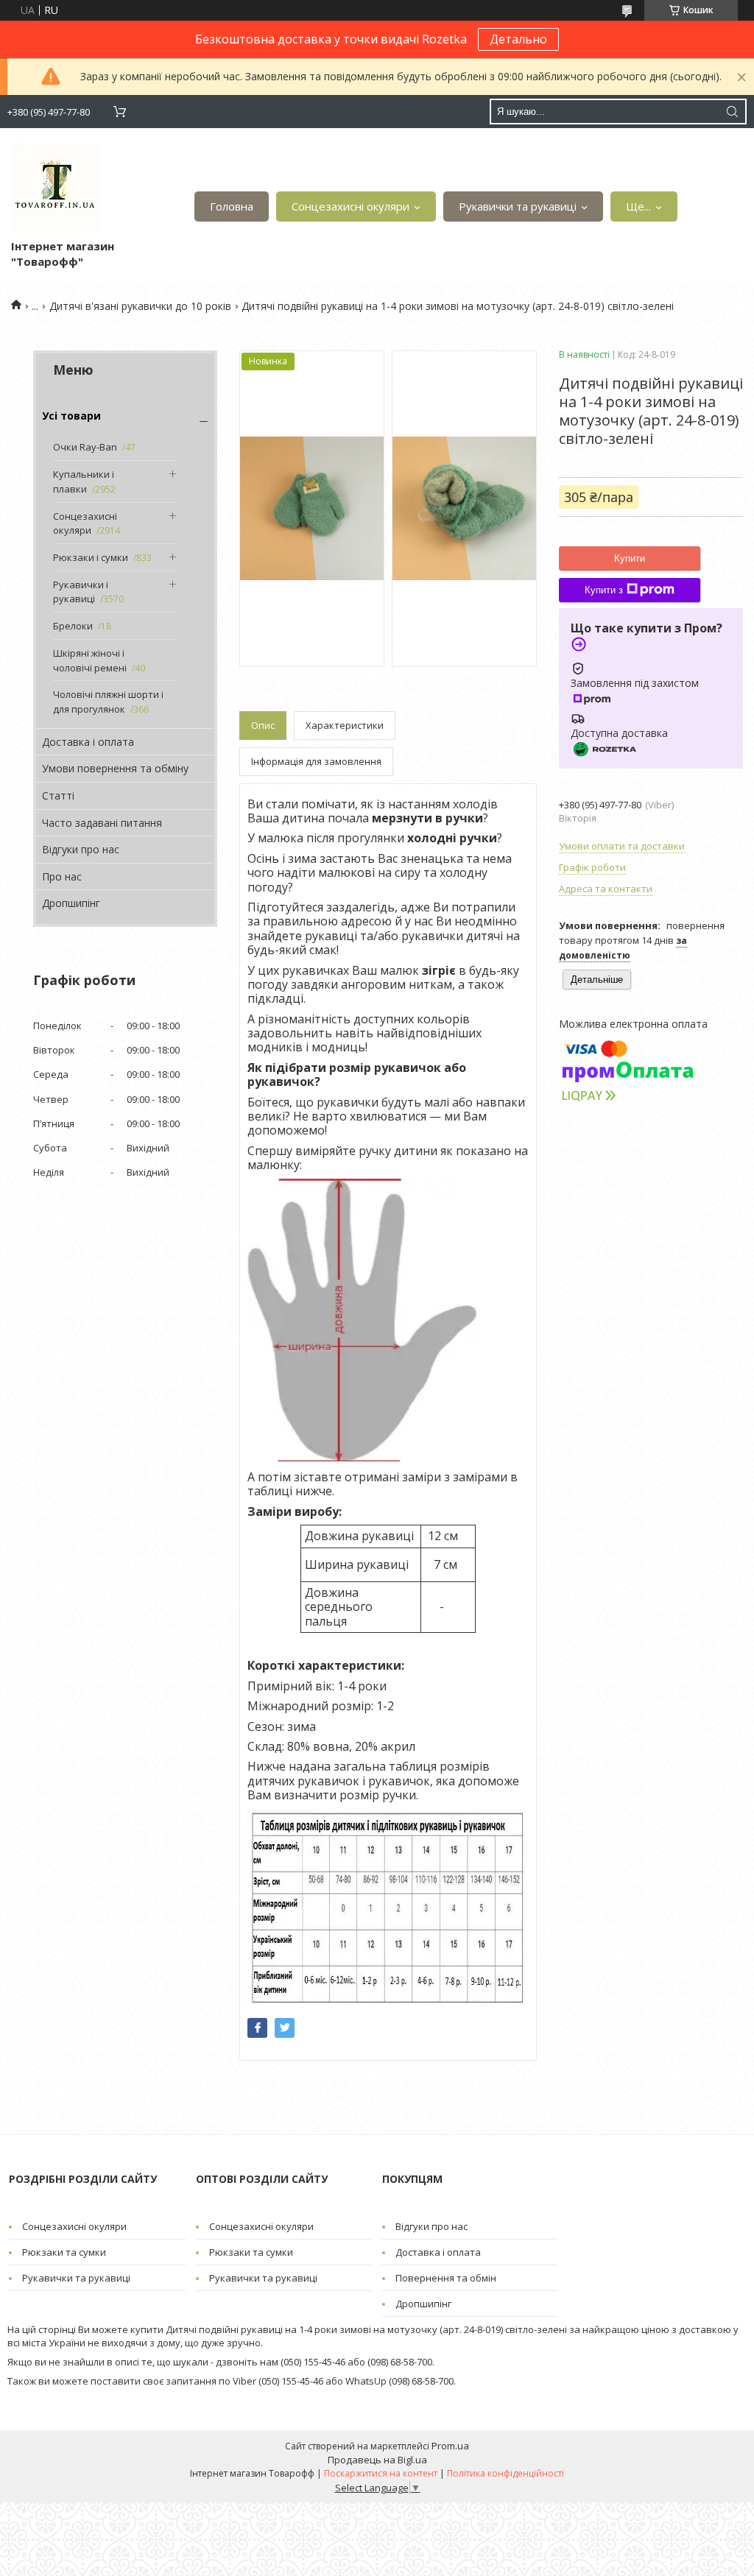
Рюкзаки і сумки (91, 557)
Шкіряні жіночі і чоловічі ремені (90, 660)
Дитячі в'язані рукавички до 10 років (140, 306)
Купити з (604, 590)
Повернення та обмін (446, 2278)
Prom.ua (450, 2446)
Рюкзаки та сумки (64, 2252)
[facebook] (257, 2028)
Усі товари (71, 416)
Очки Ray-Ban (85, 447)
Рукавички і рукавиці (81, 592)
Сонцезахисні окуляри (350, 206)
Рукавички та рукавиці (518, 206)
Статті (58, 795)
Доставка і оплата (88, 742)
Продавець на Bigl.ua (377, 2460)
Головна (232, 206)
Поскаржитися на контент (381, 2473)
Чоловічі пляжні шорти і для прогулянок (108, 702)
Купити (630, 558)
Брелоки (73, 626)
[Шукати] (732, 112)
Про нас (62, 876)
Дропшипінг (71, 903)
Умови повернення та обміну (115, 768)
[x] (285, 2028)
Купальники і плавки (84, 481)
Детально (518, 39)
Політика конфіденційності (505, 2473)
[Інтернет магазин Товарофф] (55, 187)
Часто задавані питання (102, 823)
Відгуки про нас (81, 849)
